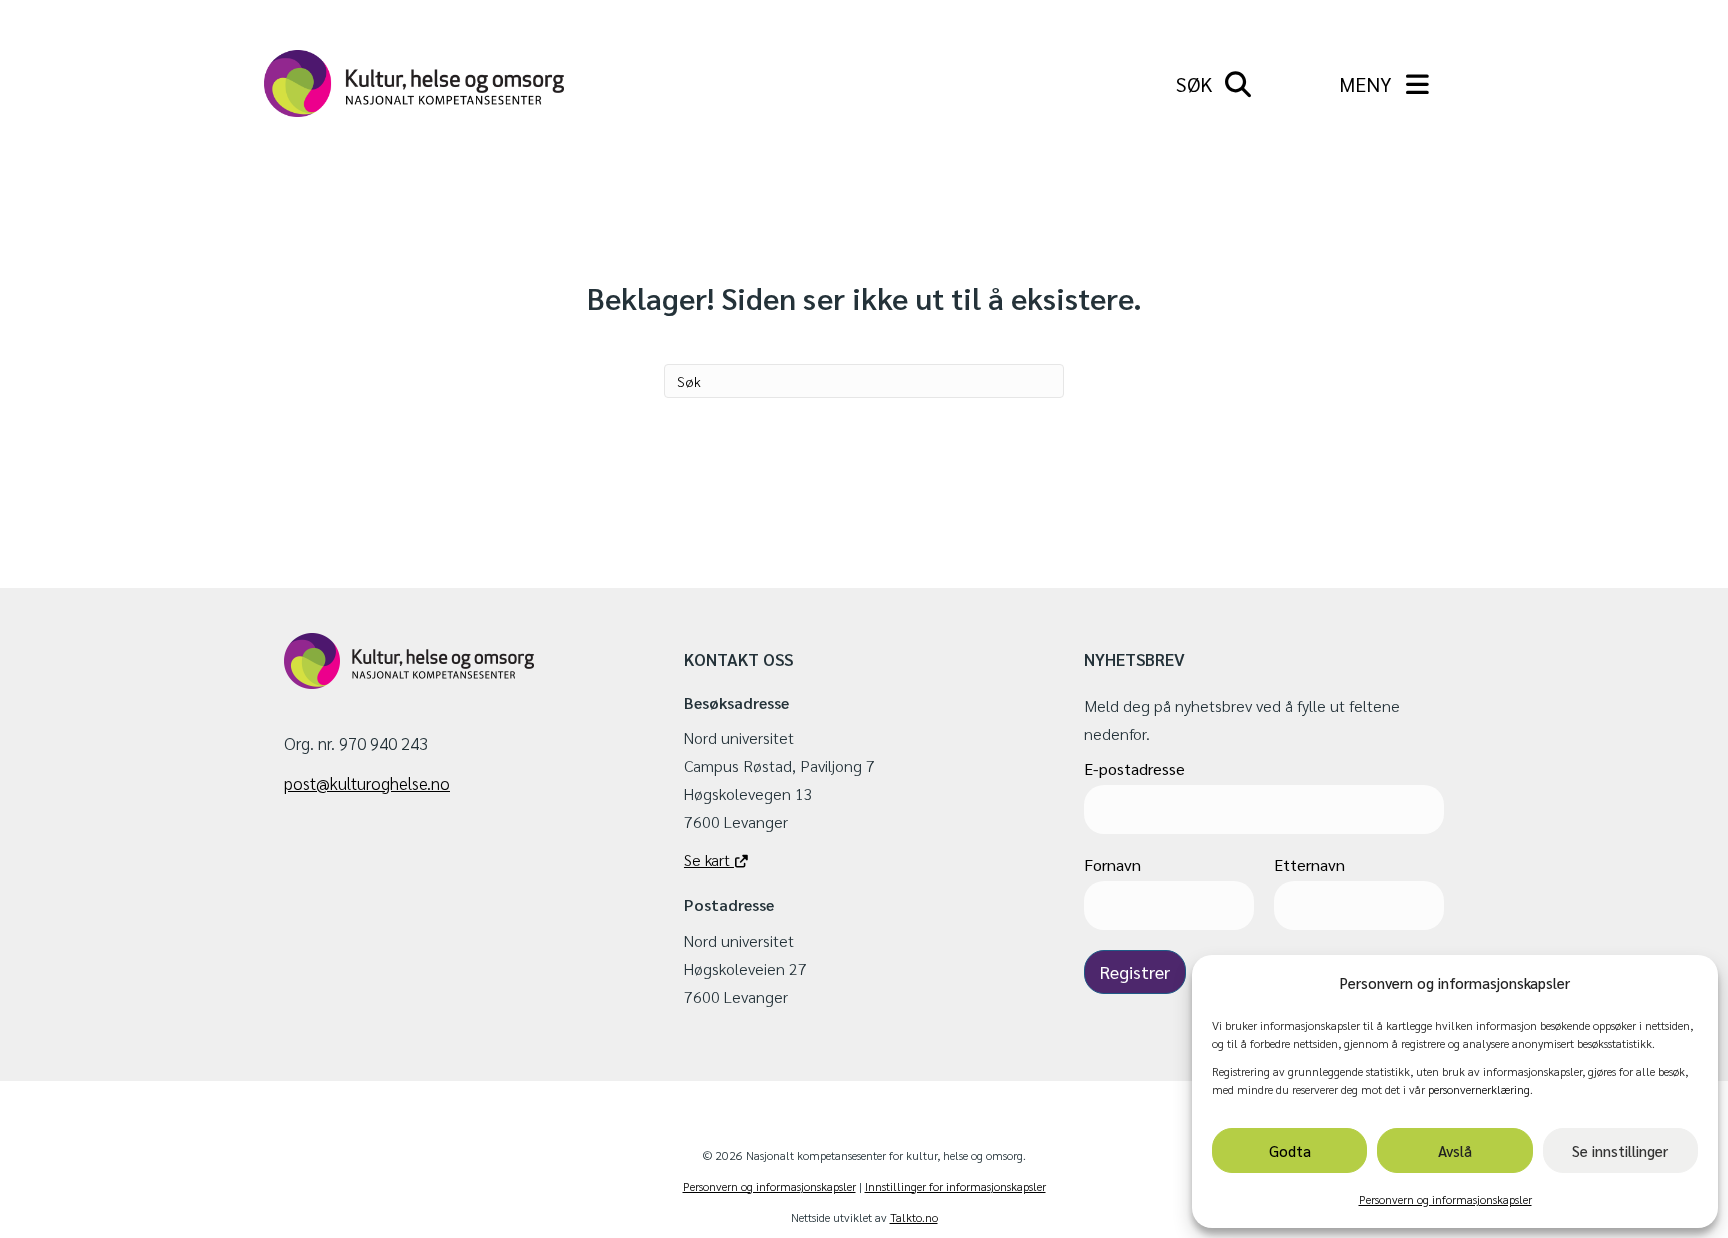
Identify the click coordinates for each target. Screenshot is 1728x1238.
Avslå (1455, 1150)
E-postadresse (1134, 768)
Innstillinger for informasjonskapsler (955, 1186)
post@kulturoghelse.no (367, 783)
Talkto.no (914, 1217)
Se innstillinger (1620, 1150)
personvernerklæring (1479, 1089)
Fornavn (1112, 864)
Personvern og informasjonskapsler (1445, 1199)
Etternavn (1309, 864)
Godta (1290, 1150)
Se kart (709, 859)
